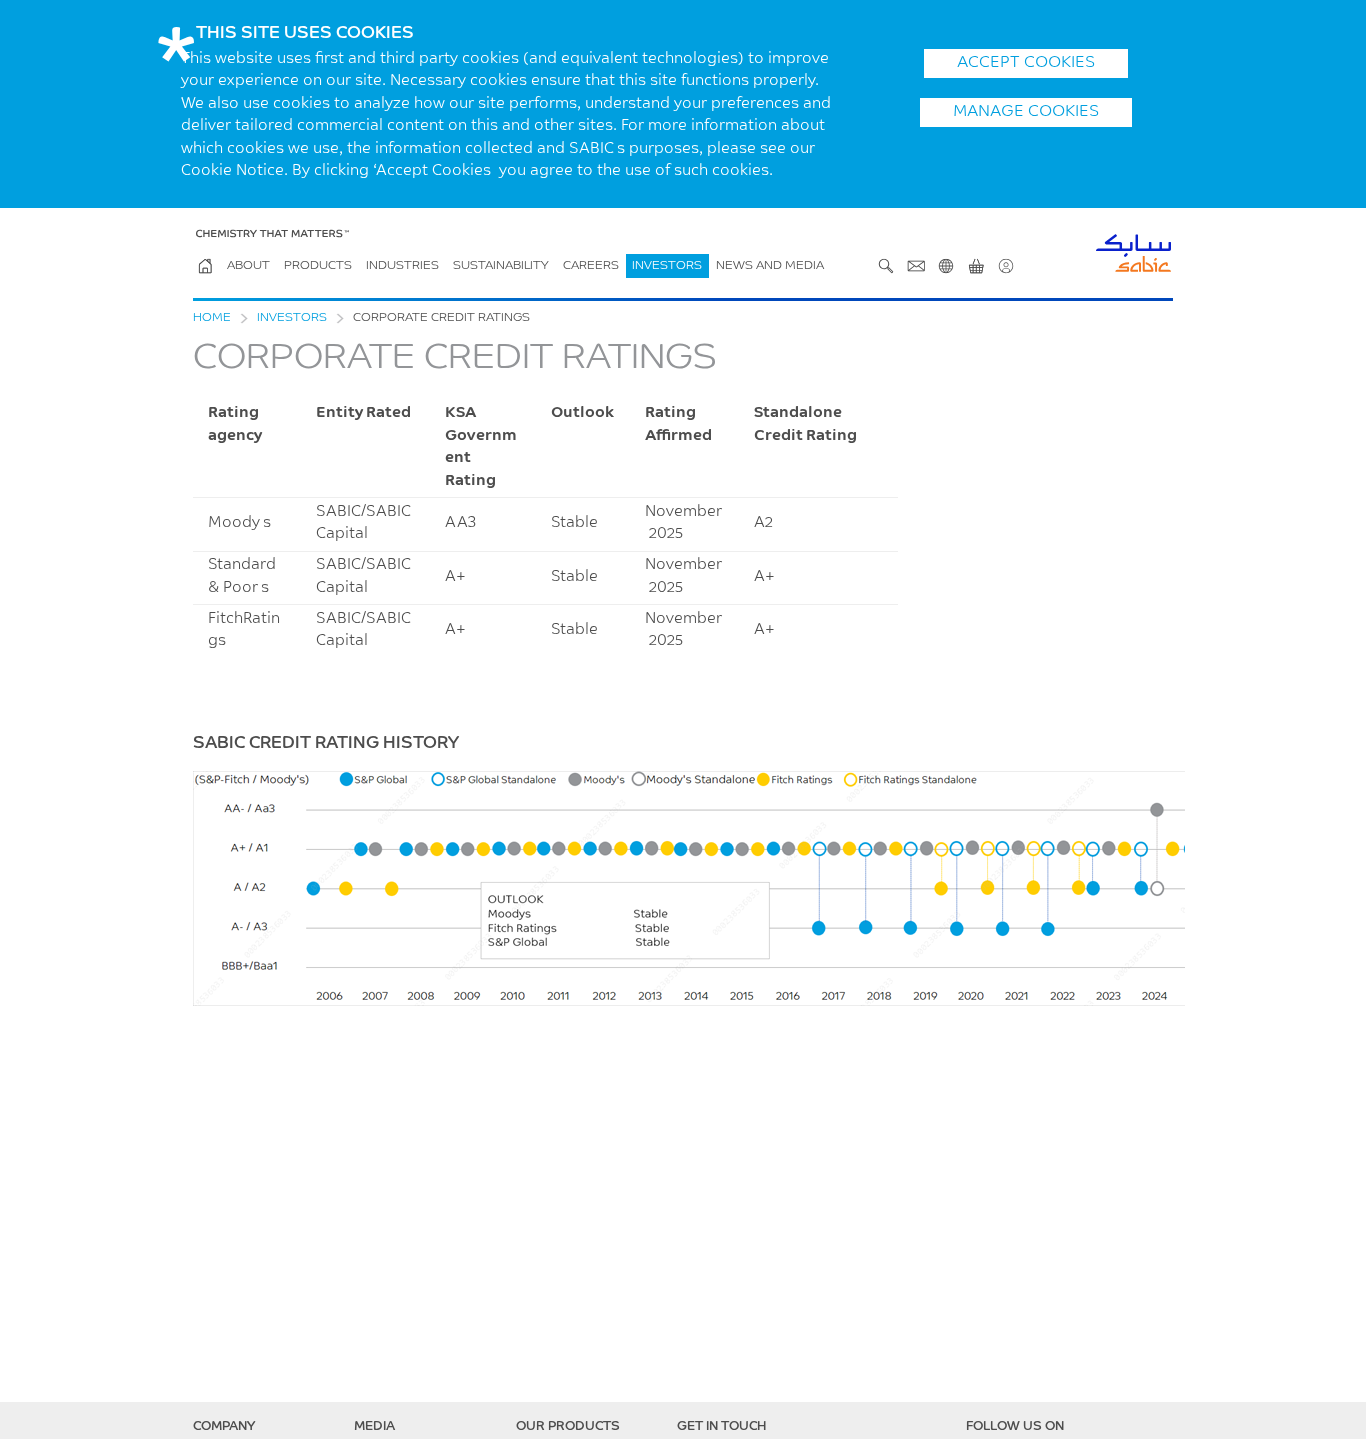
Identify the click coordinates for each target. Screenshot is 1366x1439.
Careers (591, 266)
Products (318, 266)
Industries (402, 266)
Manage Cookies (1026, 112)
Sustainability (501, 266)
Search (886, 266)
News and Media (770, 266)
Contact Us (916, 266)
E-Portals (976, 266)
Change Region (946, 266)
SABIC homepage (205, 266)
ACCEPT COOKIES (1026, 63)
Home (212, 318)
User (1006, 266)
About (248, 266)
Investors (667, 266)
